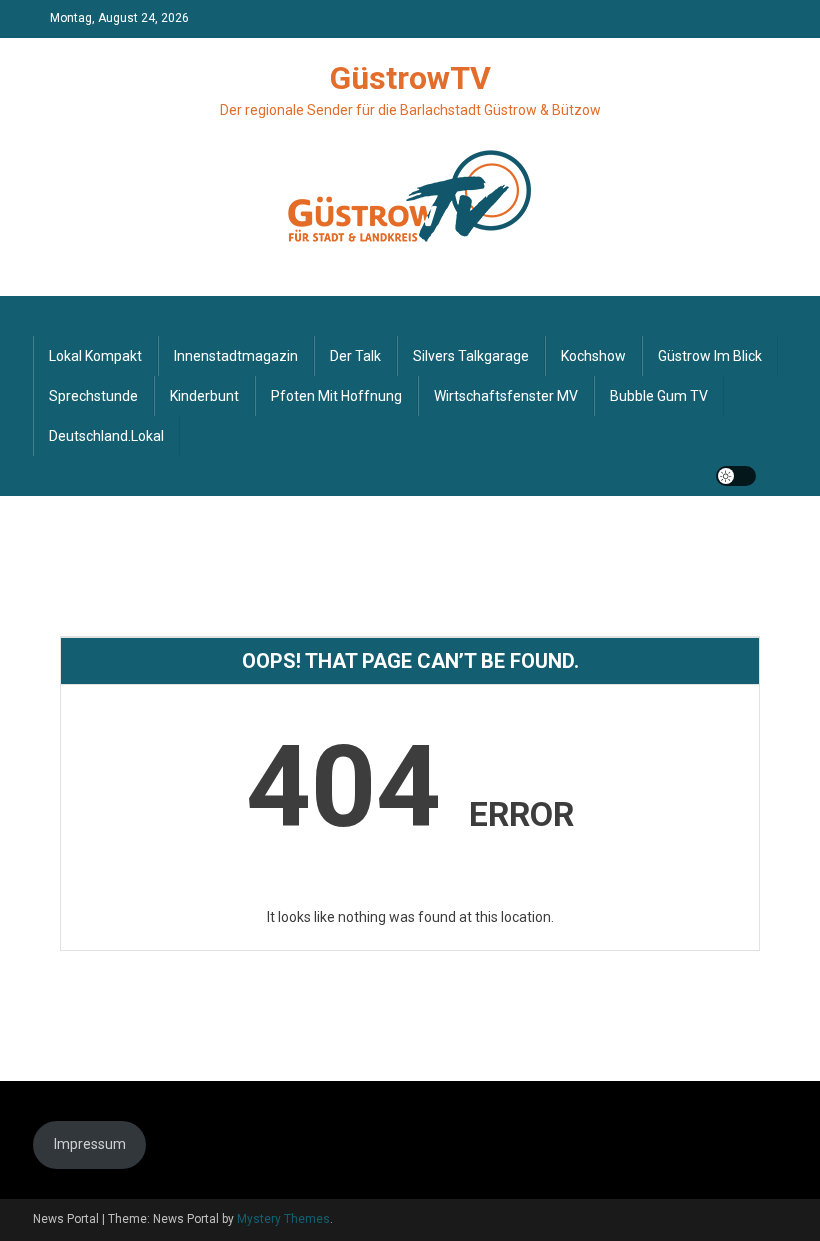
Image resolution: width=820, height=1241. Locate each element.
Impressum (90, 1144)
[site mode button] (736, 476)
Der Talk (355, 356)
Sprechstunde (93, 396)
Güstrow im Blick (710, 356)
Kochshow (593, 356)
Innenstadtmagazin (236, 356)
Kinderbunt (204, 396)
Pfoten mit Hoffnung (336, 396)
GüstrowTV (410, 78)
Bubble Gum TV (659, 396)
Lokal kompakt (95, 356)
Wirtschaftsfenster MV (506, 396)
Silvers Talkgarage (471, 356)
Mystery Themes (283, 1219)
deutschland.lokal (106, 436)
